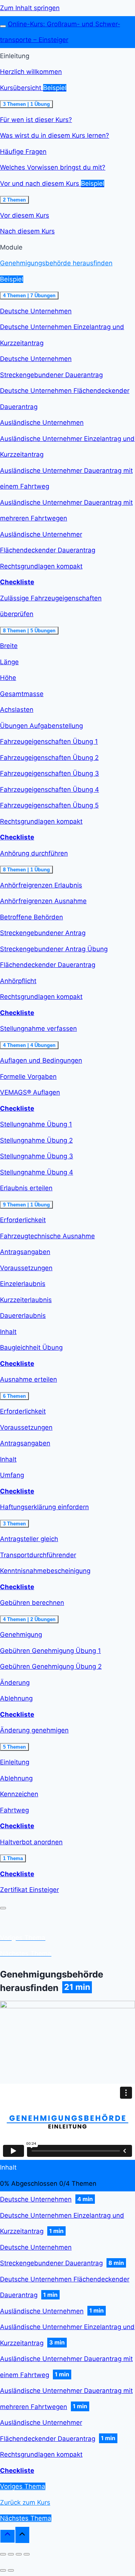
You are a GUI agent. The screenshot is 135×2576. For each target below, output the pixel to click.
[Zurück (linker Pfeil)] (3, 2570)
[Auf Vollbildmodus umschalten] (19, 2554)
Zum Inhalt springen (30, 8)
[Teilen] (11, 2554)
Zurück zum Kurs (25, 2502)
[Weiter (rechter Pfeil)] (11, 2570)
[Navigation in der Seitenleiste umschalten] (3, 26)
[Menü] (3, 1908)
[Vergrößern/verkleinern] (27, 2554)
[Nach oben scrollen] (7, 2536)
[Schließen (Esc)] (3, 2554)
